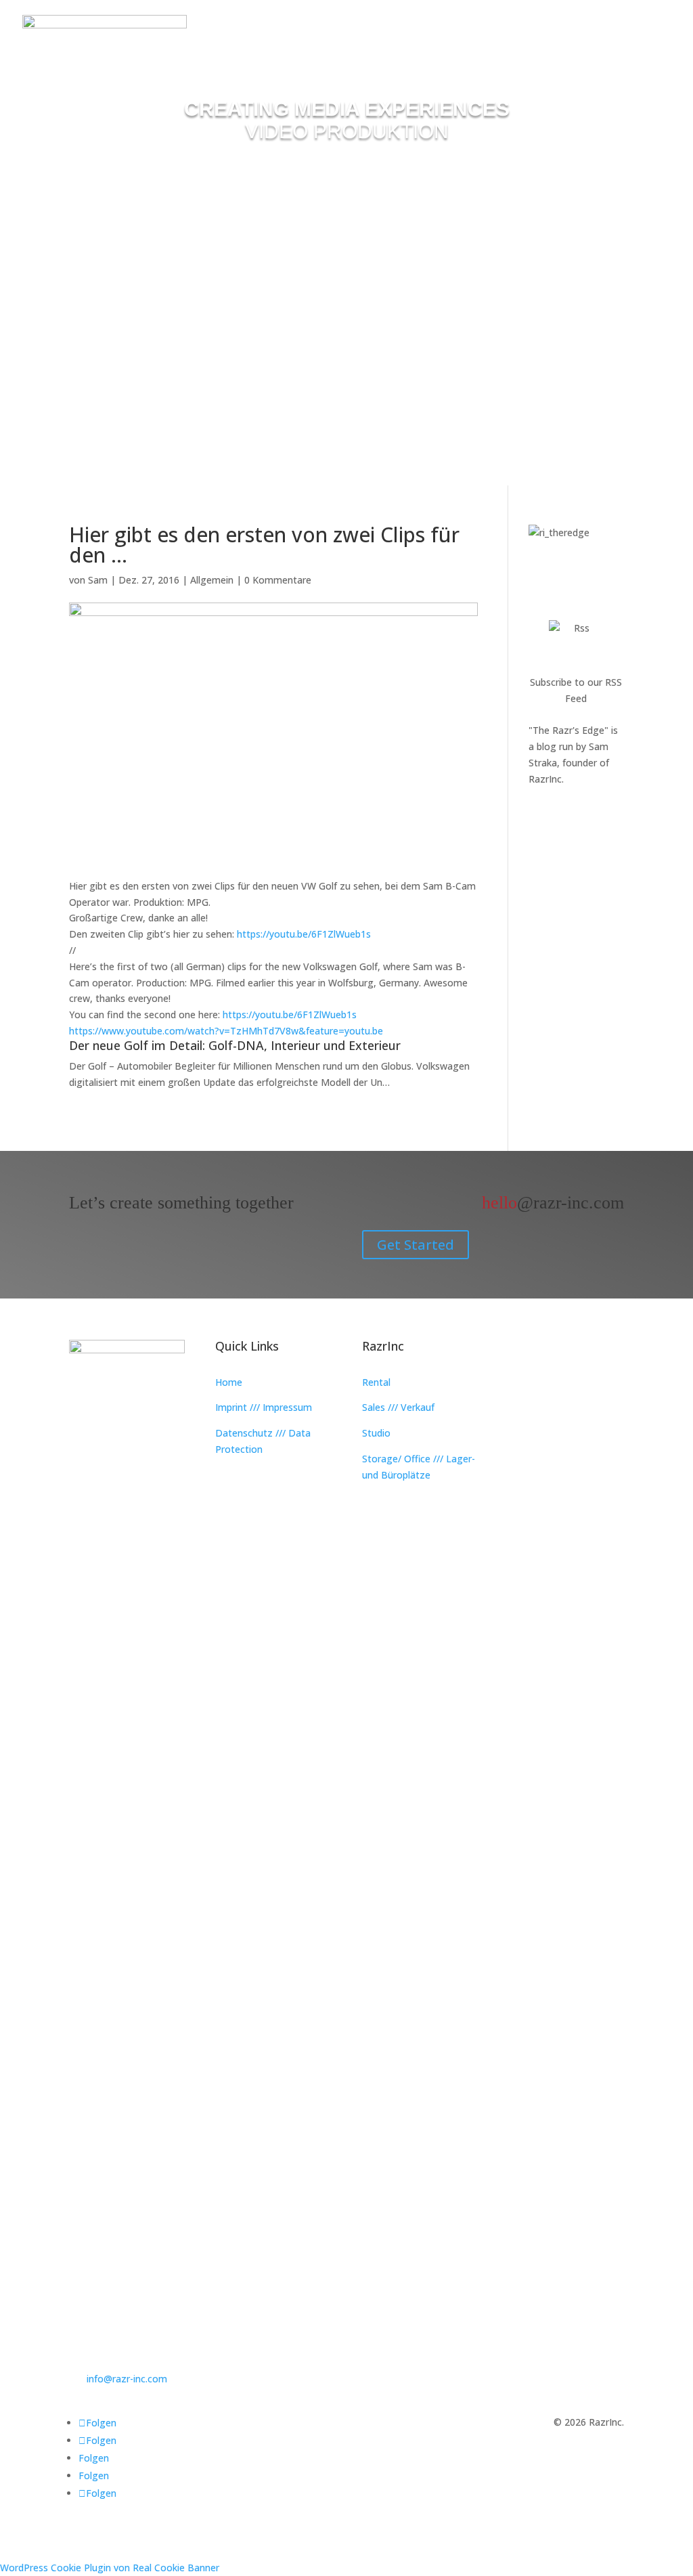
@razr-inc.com (553, 1203)
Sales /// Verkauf (398, 1407)
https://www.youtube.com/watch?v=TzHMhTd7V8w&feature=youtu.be (226, 1031)
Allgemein (212, 580)
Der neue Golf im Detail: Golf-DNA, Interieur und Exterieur (235, 1045)
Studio (376, 1433)
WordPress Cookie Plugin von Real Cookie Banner (110, 2568)
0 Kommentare (278, 580)
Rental (376, 1382)
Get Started (416, 1245)
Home (229, 1382)
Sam (98, 580)
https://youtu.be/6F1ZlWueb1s (304, 934)
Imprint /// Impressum (264, 1407)
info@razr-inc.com (127, 2379)
